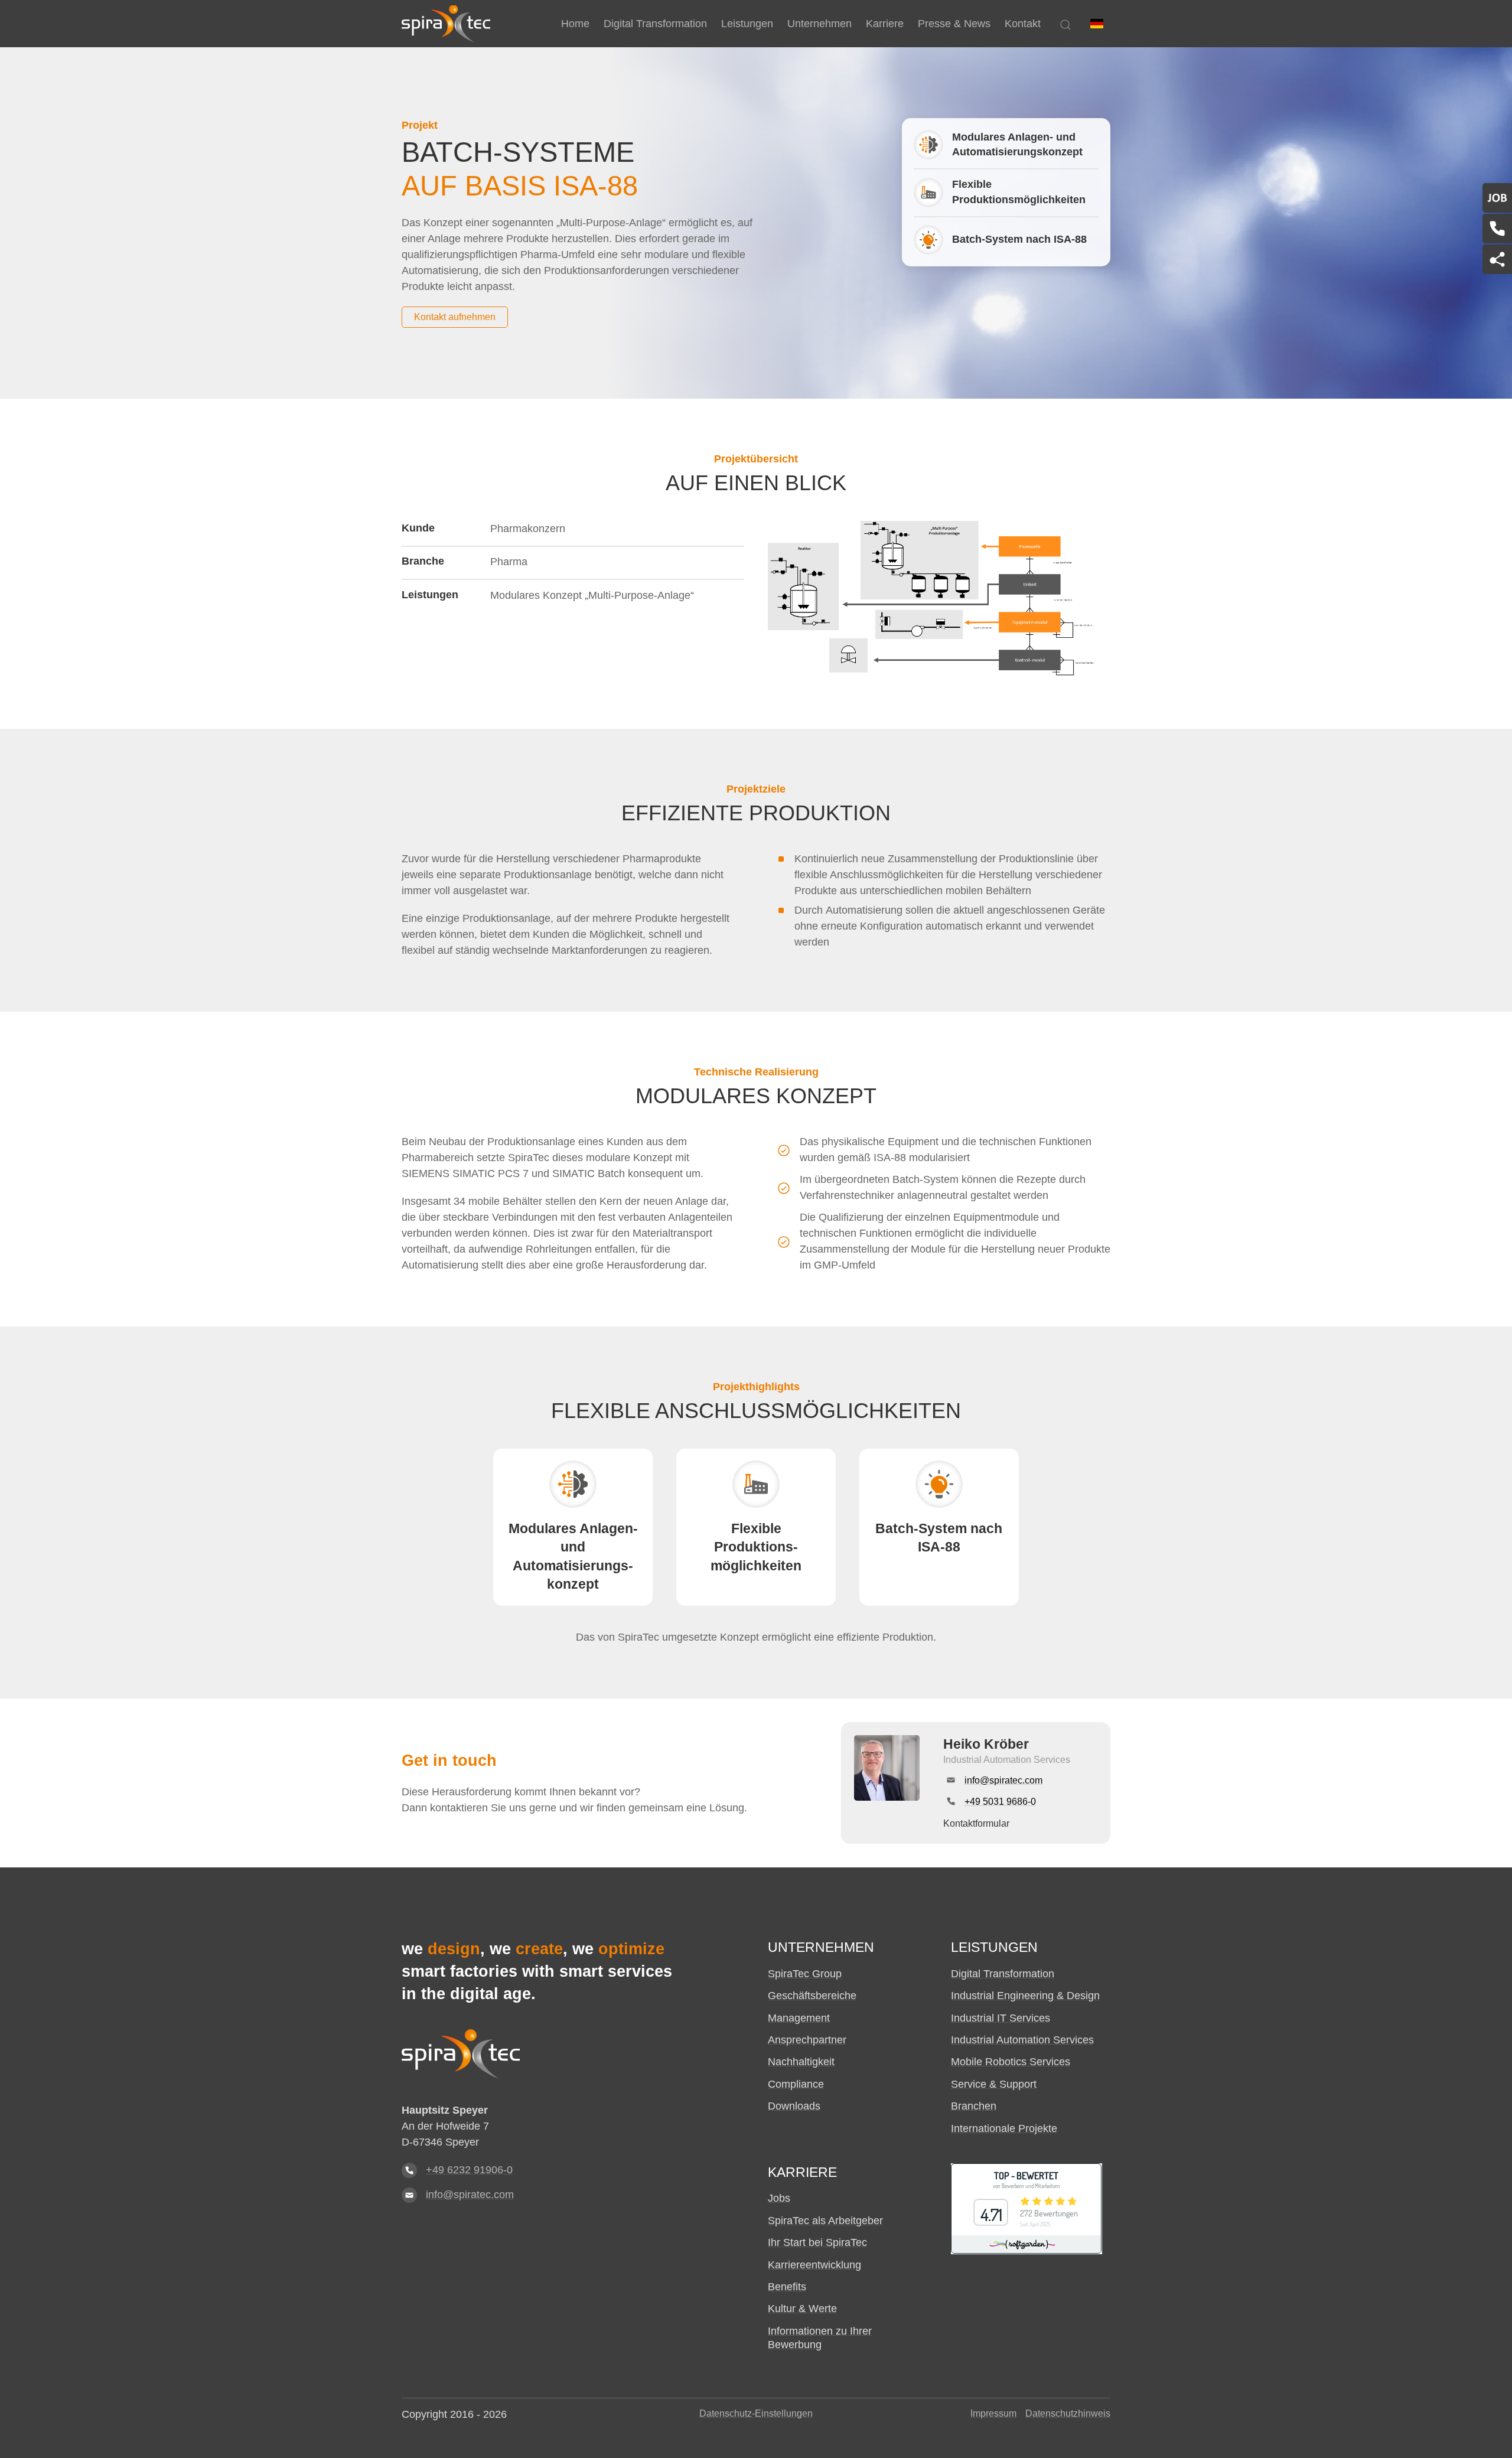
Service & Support (994, 2084)
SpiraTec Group (805, 1974)
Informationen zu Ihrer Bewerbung (820, 2338)
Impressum (993, 2413)
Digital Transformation (1003, 1974)
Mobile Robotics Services (1011, 2062)
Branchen (974, 2106)
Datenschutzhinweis (1068, 2413)
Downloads (794, 2106)
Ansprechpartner (807, 2040)
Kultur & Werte (802, 2309)
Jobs (779, 2198)
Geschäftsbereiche (812, 1996)
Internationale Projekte (1004, 2128)
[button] (1097, 24)
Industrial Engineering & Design (1025, 1996)
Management (799, 2018)
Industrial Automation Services (1022, 2040)
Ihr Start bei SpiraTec (817, 2242)
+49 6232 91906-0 (469, 2170)
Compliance (796, 2084)
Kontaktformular (976, 1823)
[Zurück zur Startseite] (446, 24)
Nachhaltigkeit (801, 2062)
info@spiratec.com (470, 2195)
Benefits (787, 2287)
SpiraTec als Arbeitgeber (825, 2221)
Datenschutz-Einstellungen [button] (756, 2413)
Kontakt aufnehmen (455, 317)
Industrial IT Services (1001, 2018)
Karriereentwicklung (814, 2265)
